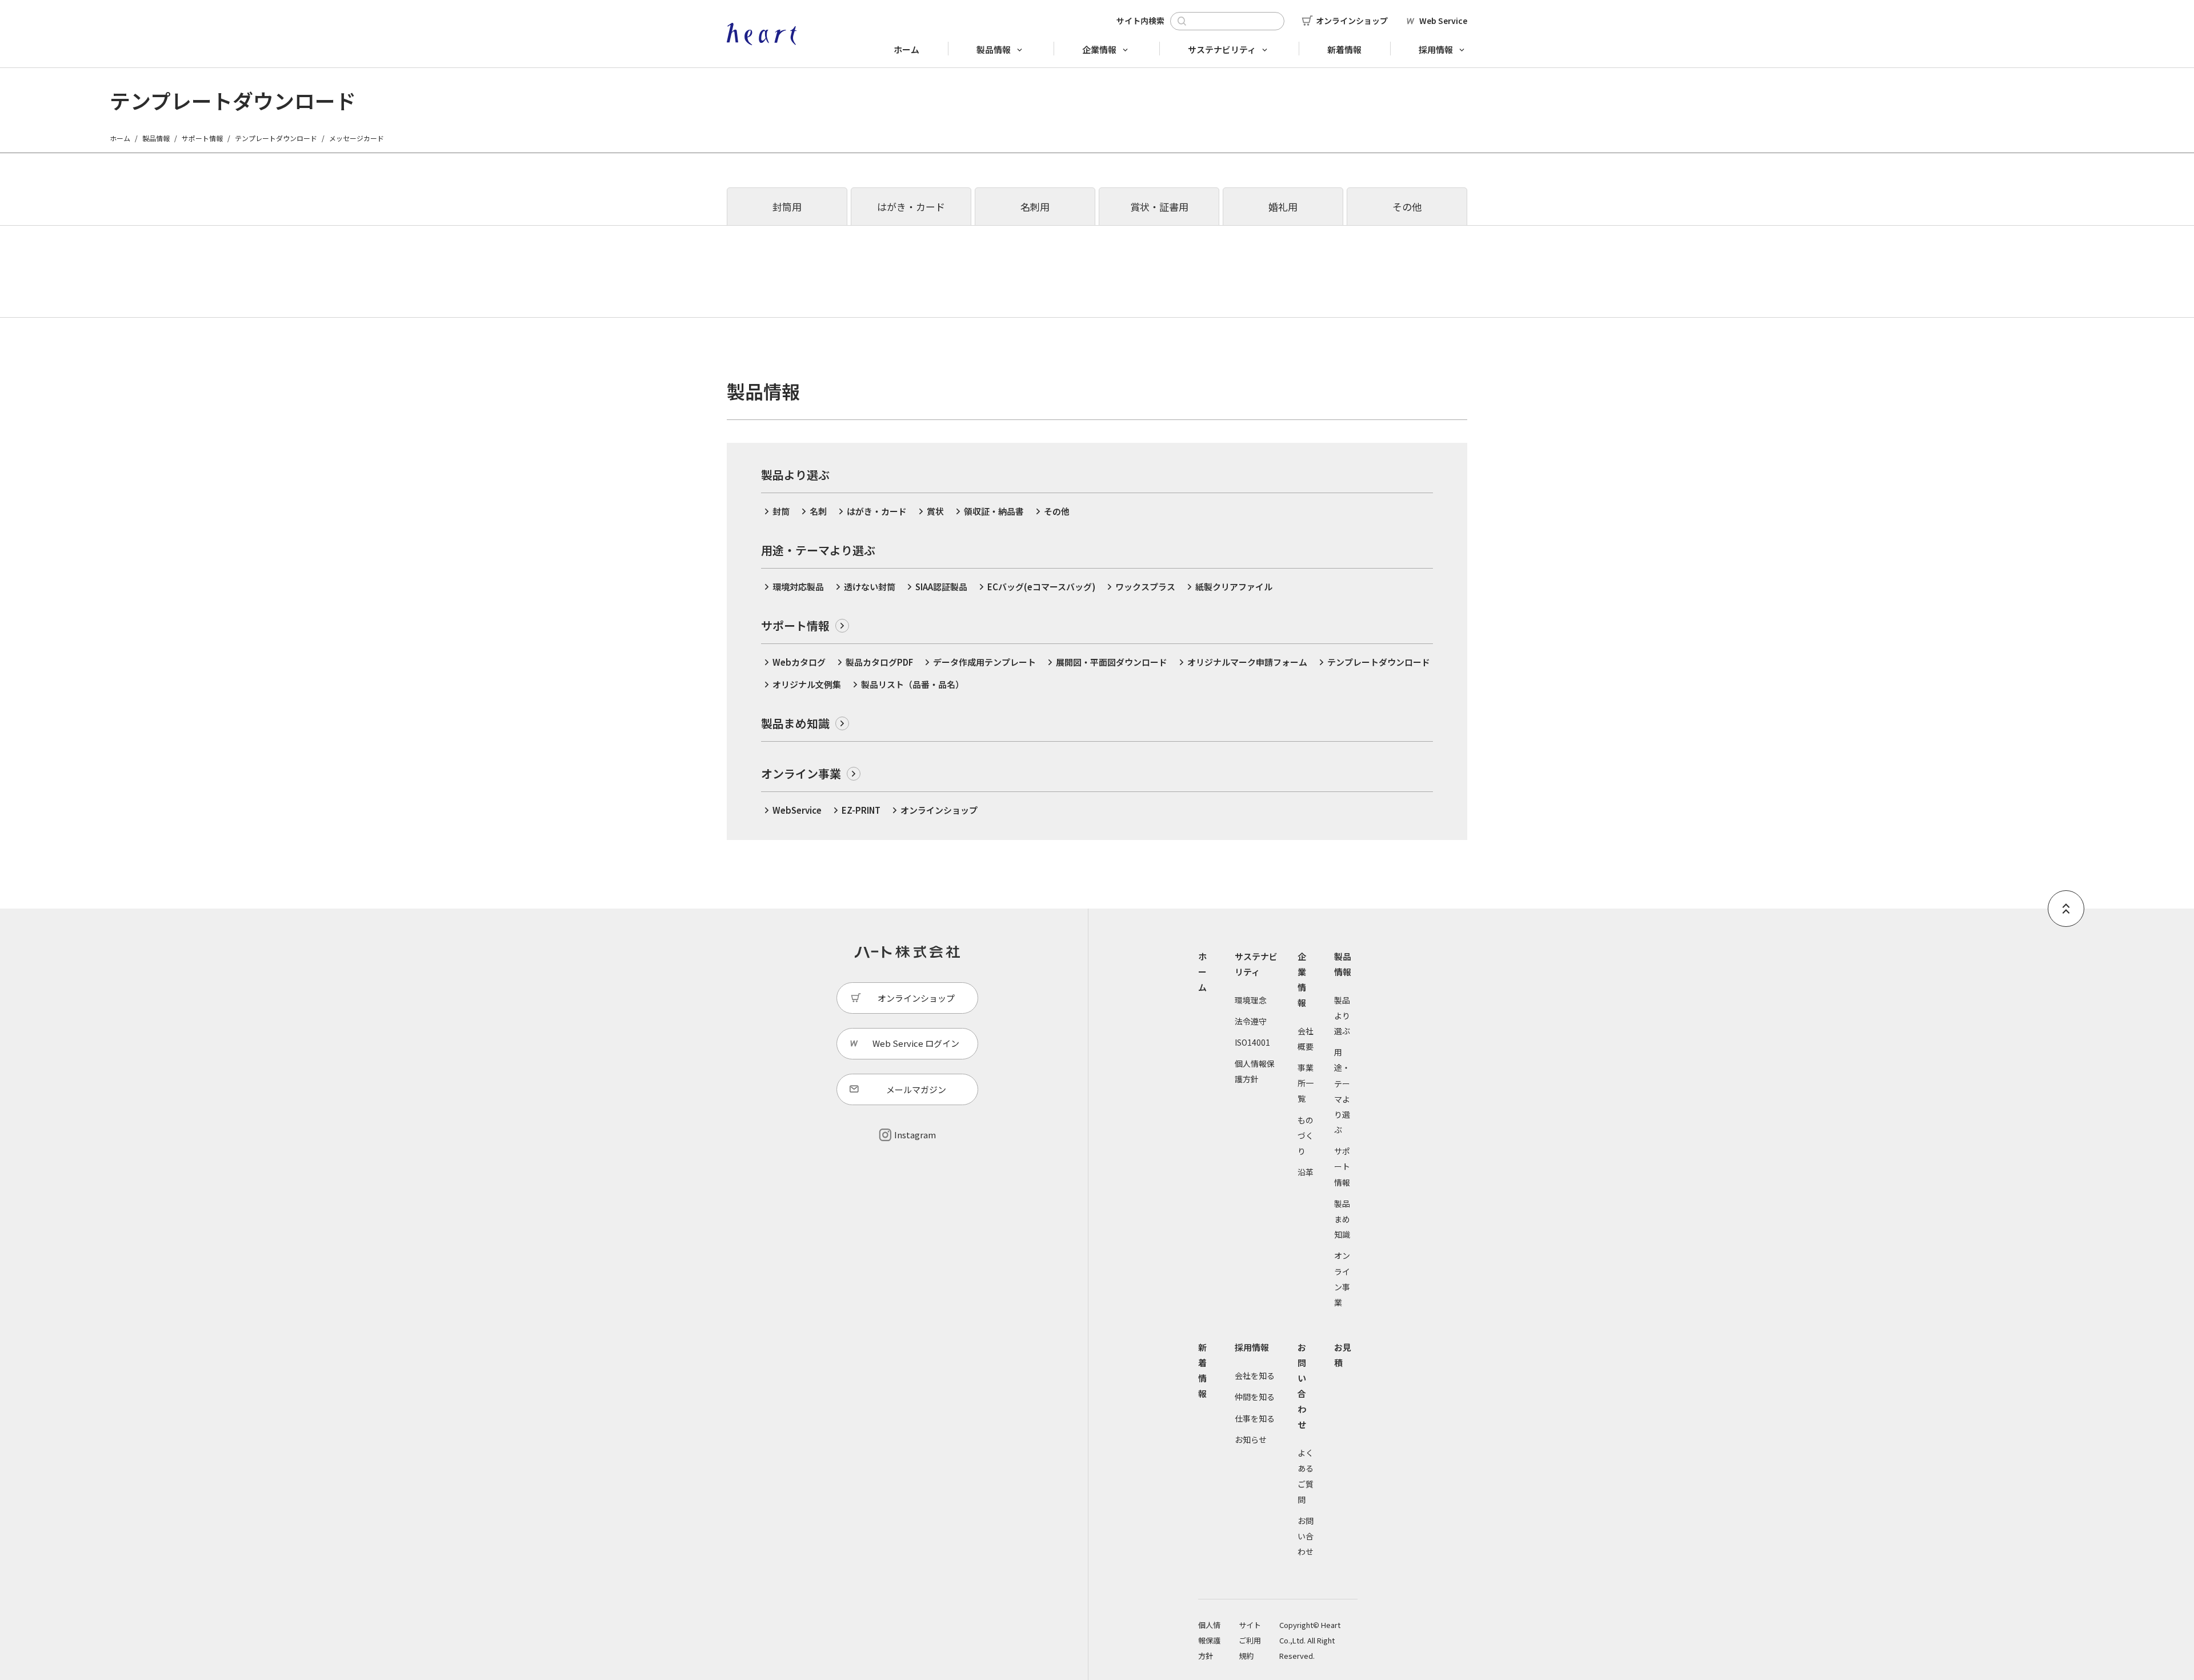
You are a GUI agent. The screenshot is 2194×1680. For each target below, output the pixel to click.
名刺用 (1035, 207)
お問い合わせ (1302, 1386)
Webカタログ (799, 662)
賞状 (935, 511)
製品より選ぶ (1342, 1015)
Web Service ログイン (916, 1043)
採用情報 (1436, 49)
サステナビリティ (1222, 49)
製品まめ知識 (795, 723)
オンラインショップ (1352, 21)
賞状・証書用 (1159, 207)
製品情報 (994, 49)
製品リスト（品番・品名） (912, 684)
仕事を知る (1255, 1418)
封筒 (781, 511)
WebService (797, 810)
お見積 (1343, 1355)
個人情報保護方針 (1209, 1640)
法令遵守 (1251, 1021)
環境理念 (1251, 1000)
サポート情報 (202, 138)
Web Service (1443, 21)
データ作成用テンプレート (984, 662)
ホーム (906, 49)
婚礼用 (1283, 207)
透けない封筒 (870, 587)
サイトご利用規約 (1250, 1640)
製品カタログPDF (879, 662)
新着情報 (1344, 49)
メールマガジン (916, 1089)
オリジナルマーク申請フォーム (1247, 662)
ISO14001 (1252, 1042)
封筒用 (787, 207)
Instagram (915, 1135)
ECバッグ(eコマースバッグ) (1041, 587)
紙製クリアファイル (1234, 587)
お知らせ (1251, 1439)
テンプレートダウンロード (276, 138)
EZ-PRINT (861, 810)
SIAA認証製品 (941, 587)
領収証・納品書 (994, 511)
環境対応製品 (798, 587)
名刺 (818, 511)
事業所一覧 (1306, 1083)
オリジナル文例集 (807, 684)
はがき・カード (911, 207)
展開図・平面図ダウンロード (1112, 662)
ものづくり (1306, 1135)
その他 (1407, 207)
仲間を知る (1255, 1397)
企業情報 (1099, 49)
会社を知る (1255, 1375)
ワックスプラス (1145, 587)
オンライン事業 (801, 773)
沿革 (1306, 1172)
